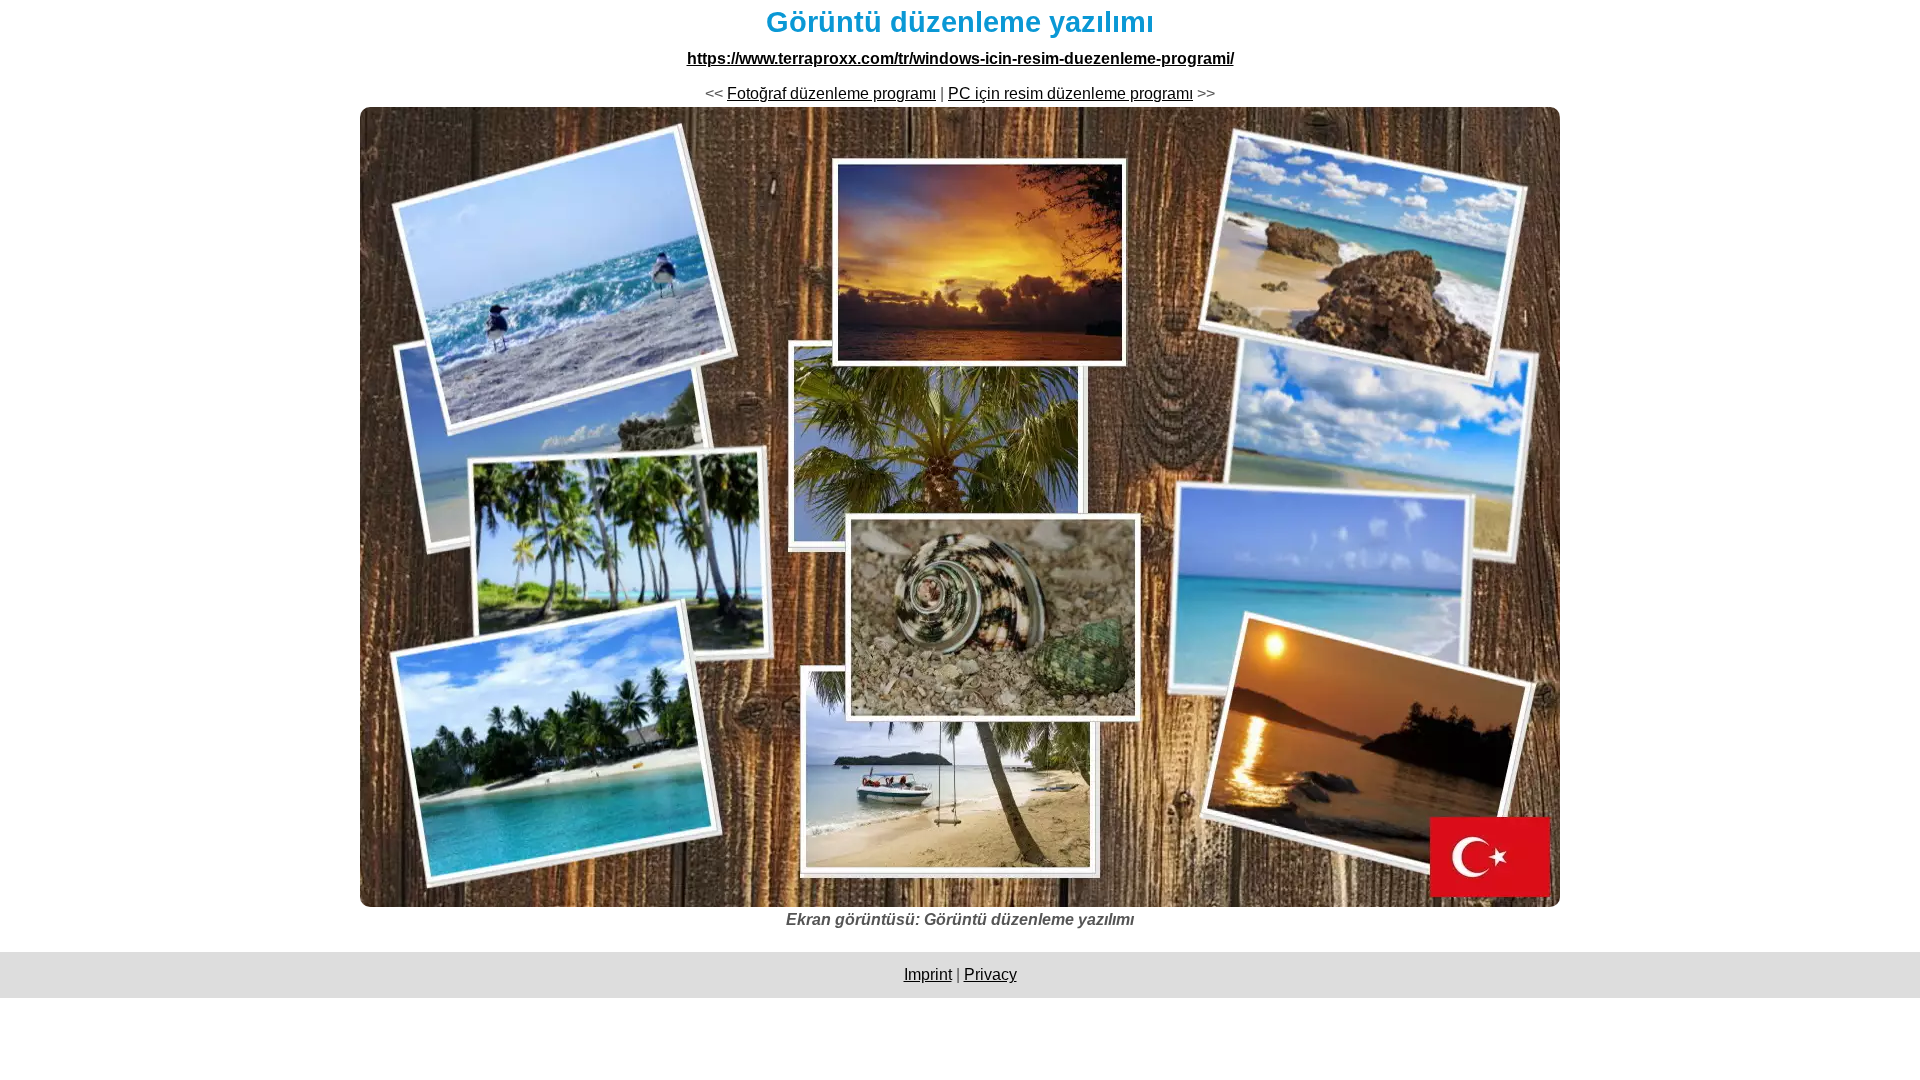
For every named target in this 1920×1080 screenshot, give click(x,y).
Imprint (928, 974)
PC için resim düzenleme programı (1070, 93)
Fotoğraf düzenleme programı (831, 93)
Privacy (990, 974)
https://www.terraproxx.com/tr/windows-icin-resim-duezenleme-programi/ (960, 58)
